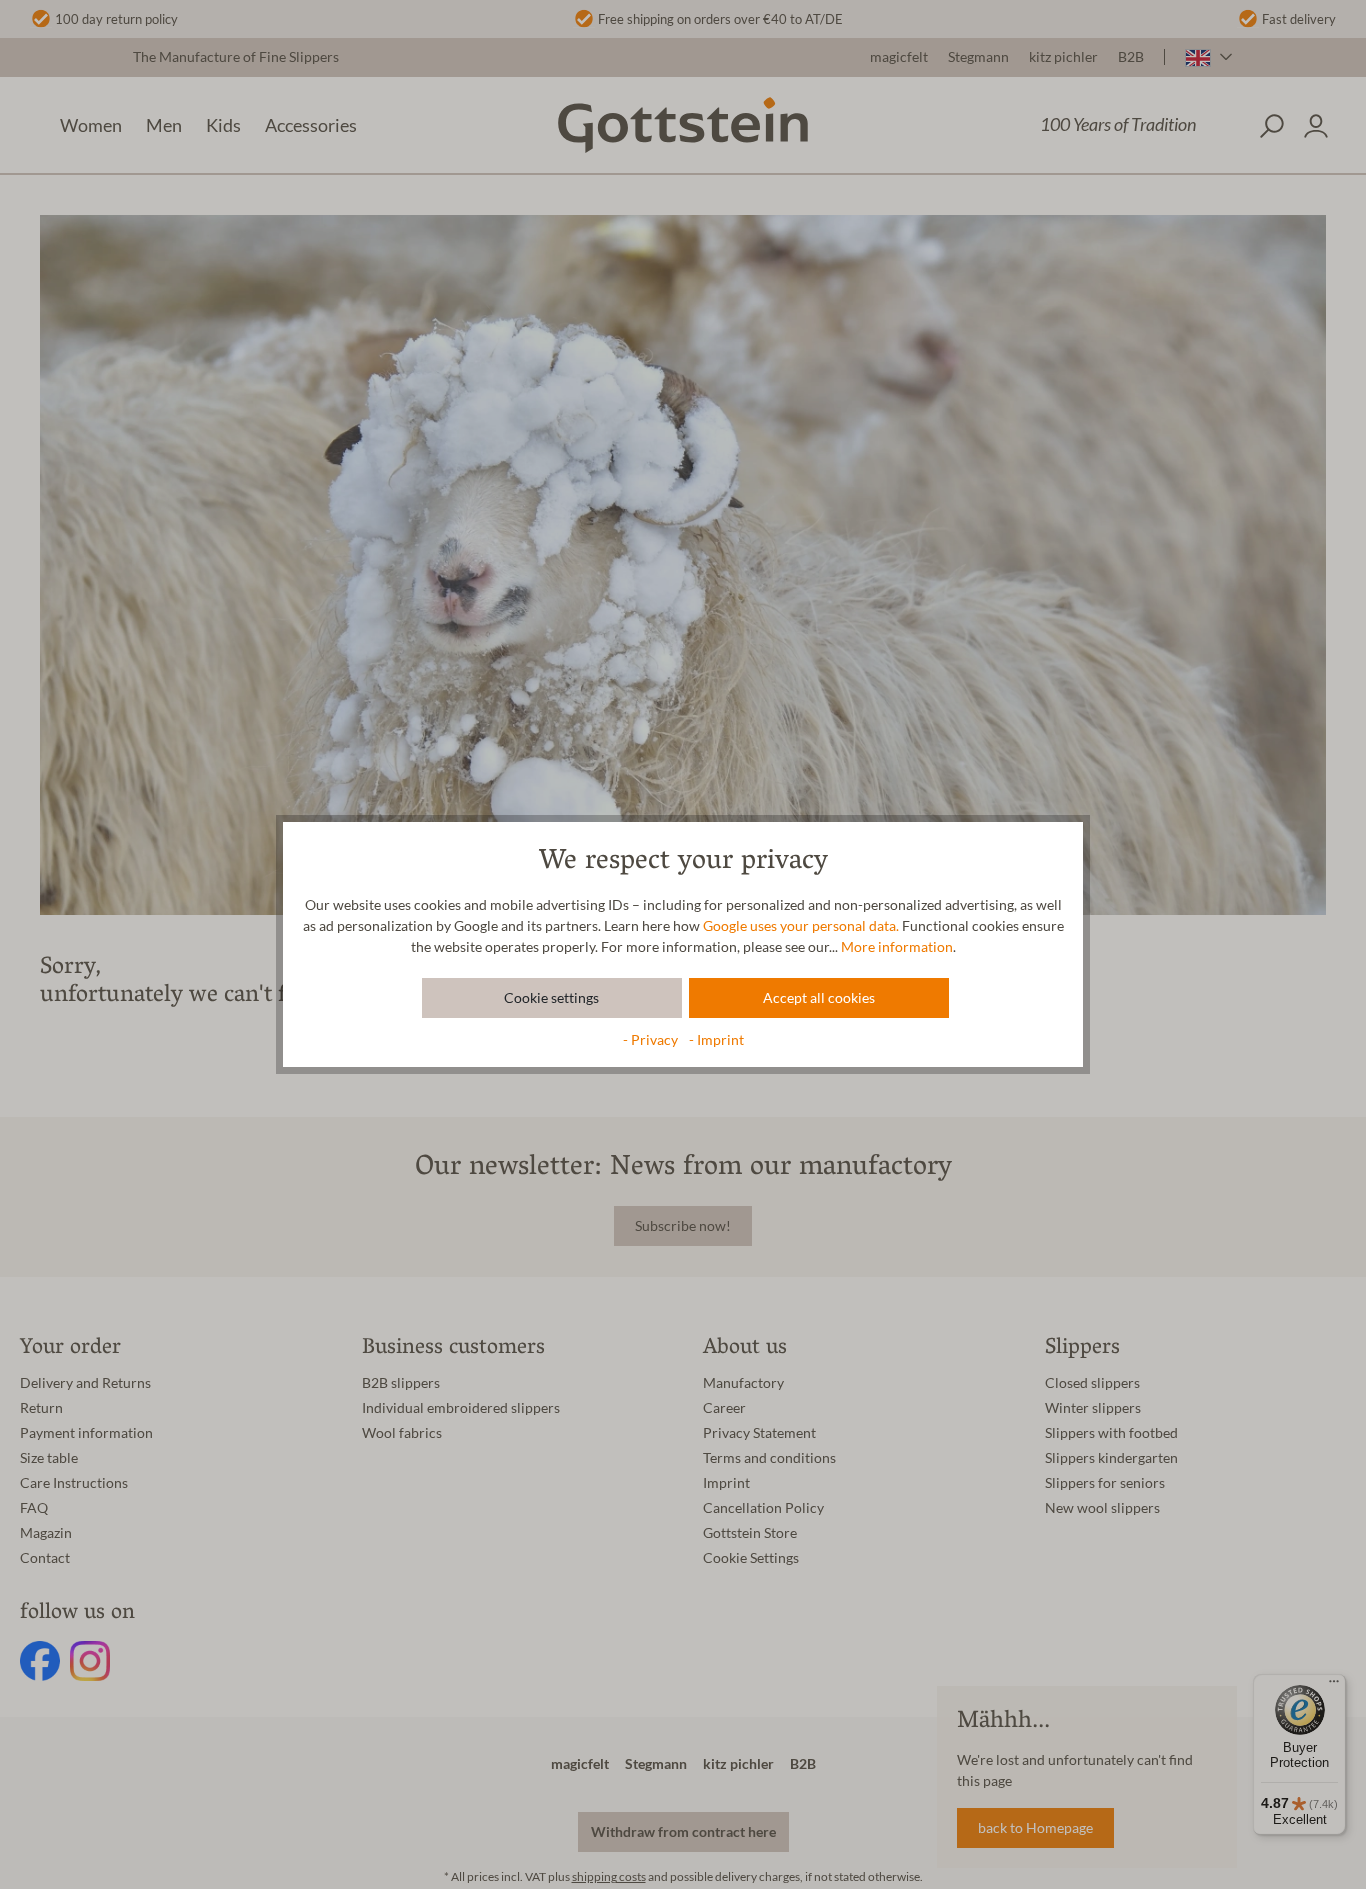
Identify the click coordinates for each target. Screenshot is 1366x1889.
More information (897, 947)
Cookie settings (551, 998)
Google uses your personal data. (801, 926)
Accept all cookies (819, 998)
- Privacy (652, 1040)
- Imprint (716, 1040)
